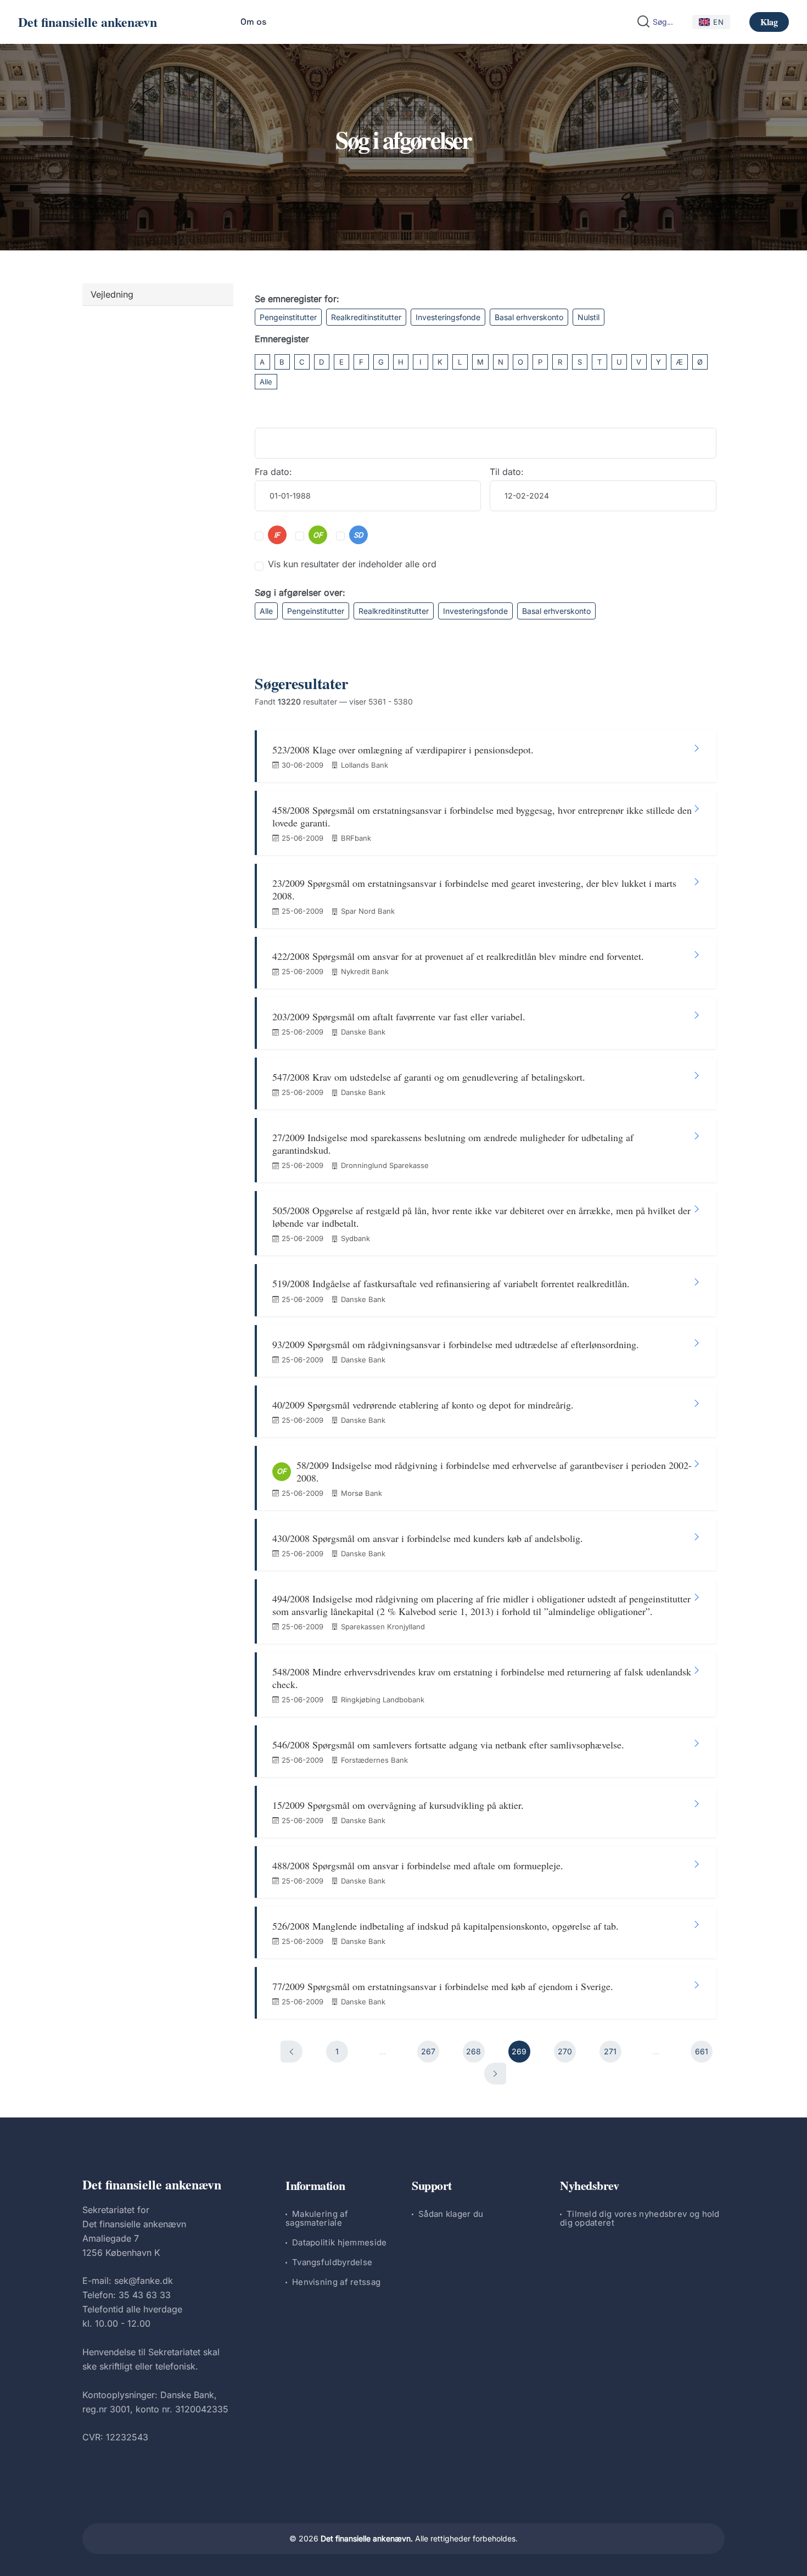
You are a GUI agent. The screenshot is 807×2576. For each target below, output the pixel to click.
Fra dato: (273, 472)
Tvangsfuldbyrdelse (332, 2262)
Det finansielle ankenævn (88, 22)
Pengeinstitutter (288, 317)
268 (473, 2051)
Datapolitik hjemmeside (340, 2242)
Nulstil (589, 317)
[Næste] (495, 2074)
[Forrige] (292, 2052)
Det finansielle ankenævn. (367, 2538)
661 (702, 2051)
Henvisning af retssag (336, 2282)
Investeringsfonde (448, 317)
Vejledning (112, 294)
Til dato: (507, 472)
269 (519, 2051)
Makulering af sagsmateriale (317, 2218)
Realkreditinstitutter (366, 317)
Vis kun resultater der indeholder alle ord (352, 564)
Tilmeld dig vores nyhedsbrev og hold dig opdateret (640, 2218)
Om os (253, 22)
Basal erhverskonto (529, 317)
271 (610, 2051)
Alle (266, 382)
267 (428, 2051)
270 (565, 2051)
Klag (769, 22)
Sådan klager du (451, 2214)
